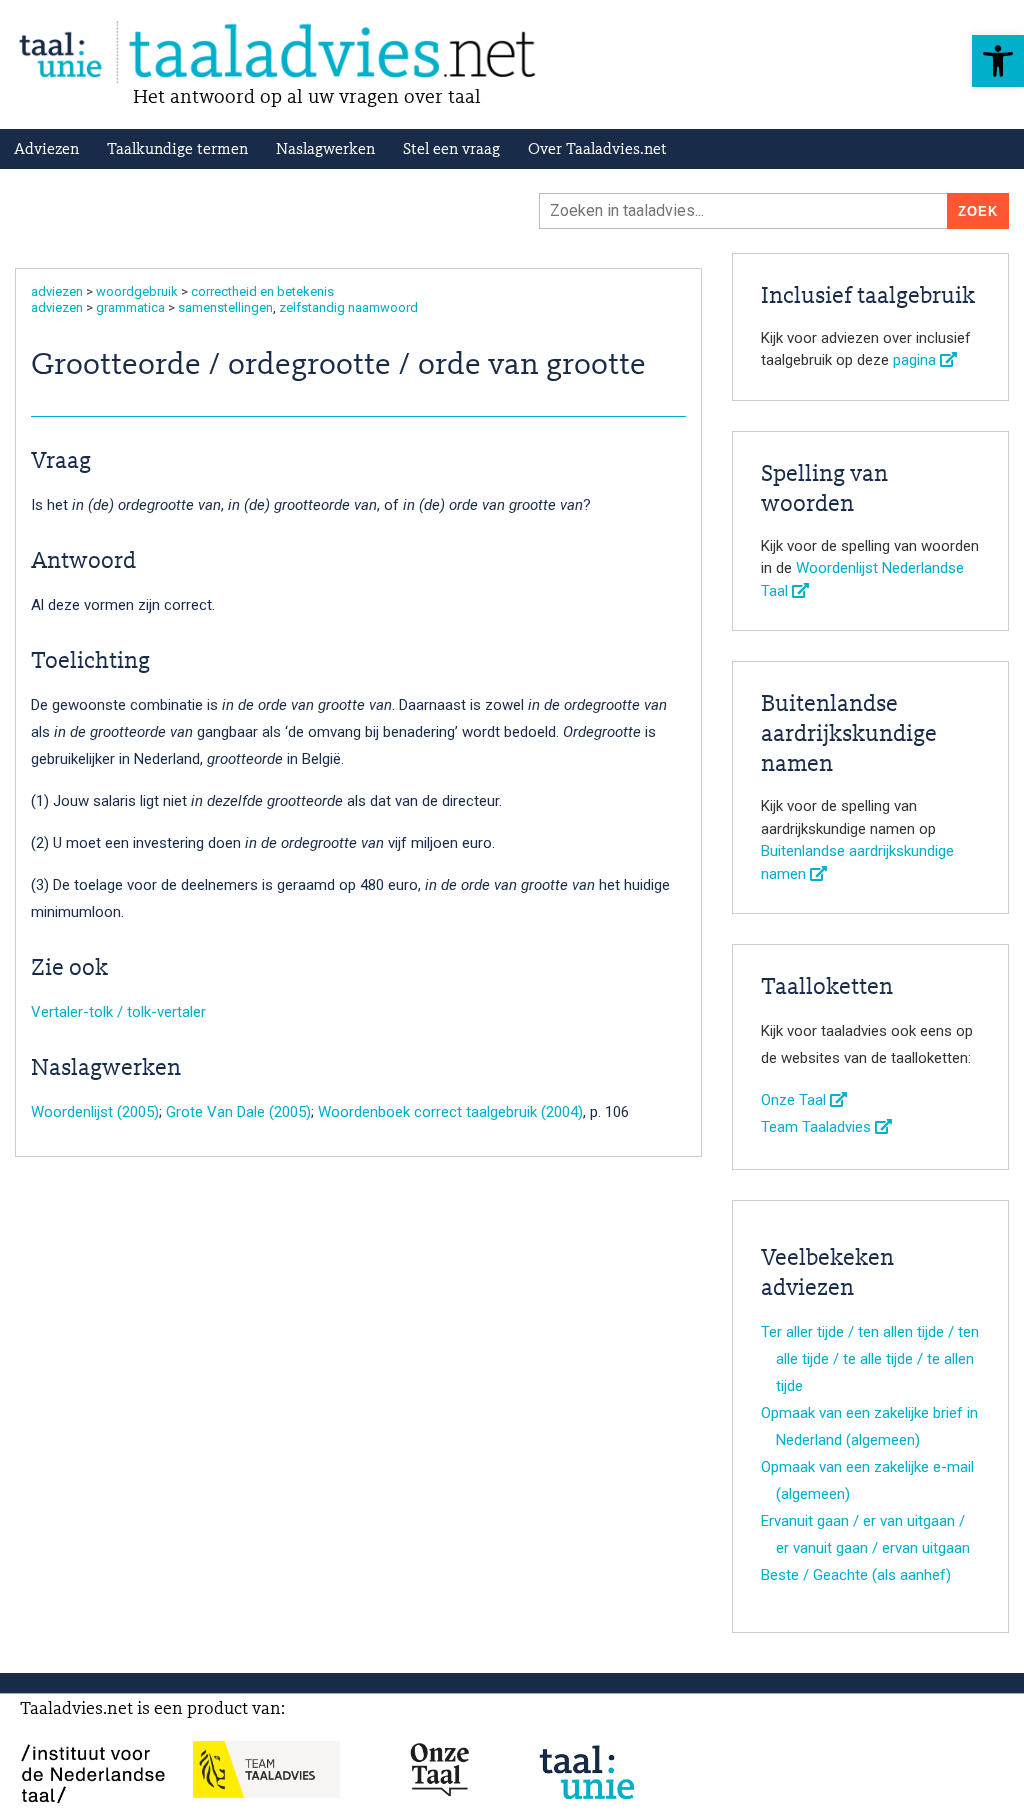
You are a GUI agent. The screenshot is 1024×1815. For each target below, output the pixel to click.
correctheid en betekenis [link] (262, 291)
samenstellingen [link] (225, 307)
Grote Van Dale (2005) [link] (238, 1112)
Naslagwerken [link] (325, 150)
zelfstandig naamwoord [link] (348, 307)
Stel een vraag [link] (451, 150)
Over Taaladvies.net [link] (597, 150)
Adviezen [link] (46, 150)
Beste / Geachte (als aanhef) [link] (856, 1575)
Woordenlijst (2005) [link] (95, 1112)
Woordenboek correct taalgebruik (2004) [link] (450, 1112)
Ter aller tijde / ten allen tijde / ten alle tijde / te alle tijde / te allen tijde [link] (870, 1359)
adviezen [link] (57, 291)
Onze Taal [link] (795, 1100)
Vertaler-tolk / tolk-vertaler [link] (118, 1012)
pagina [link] (916, 360)
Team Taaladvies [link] (818, 1127)
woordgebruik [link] (137, 291)
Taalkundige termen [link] (177, 150)
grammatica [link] (130, 307)
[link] (998, 61)
